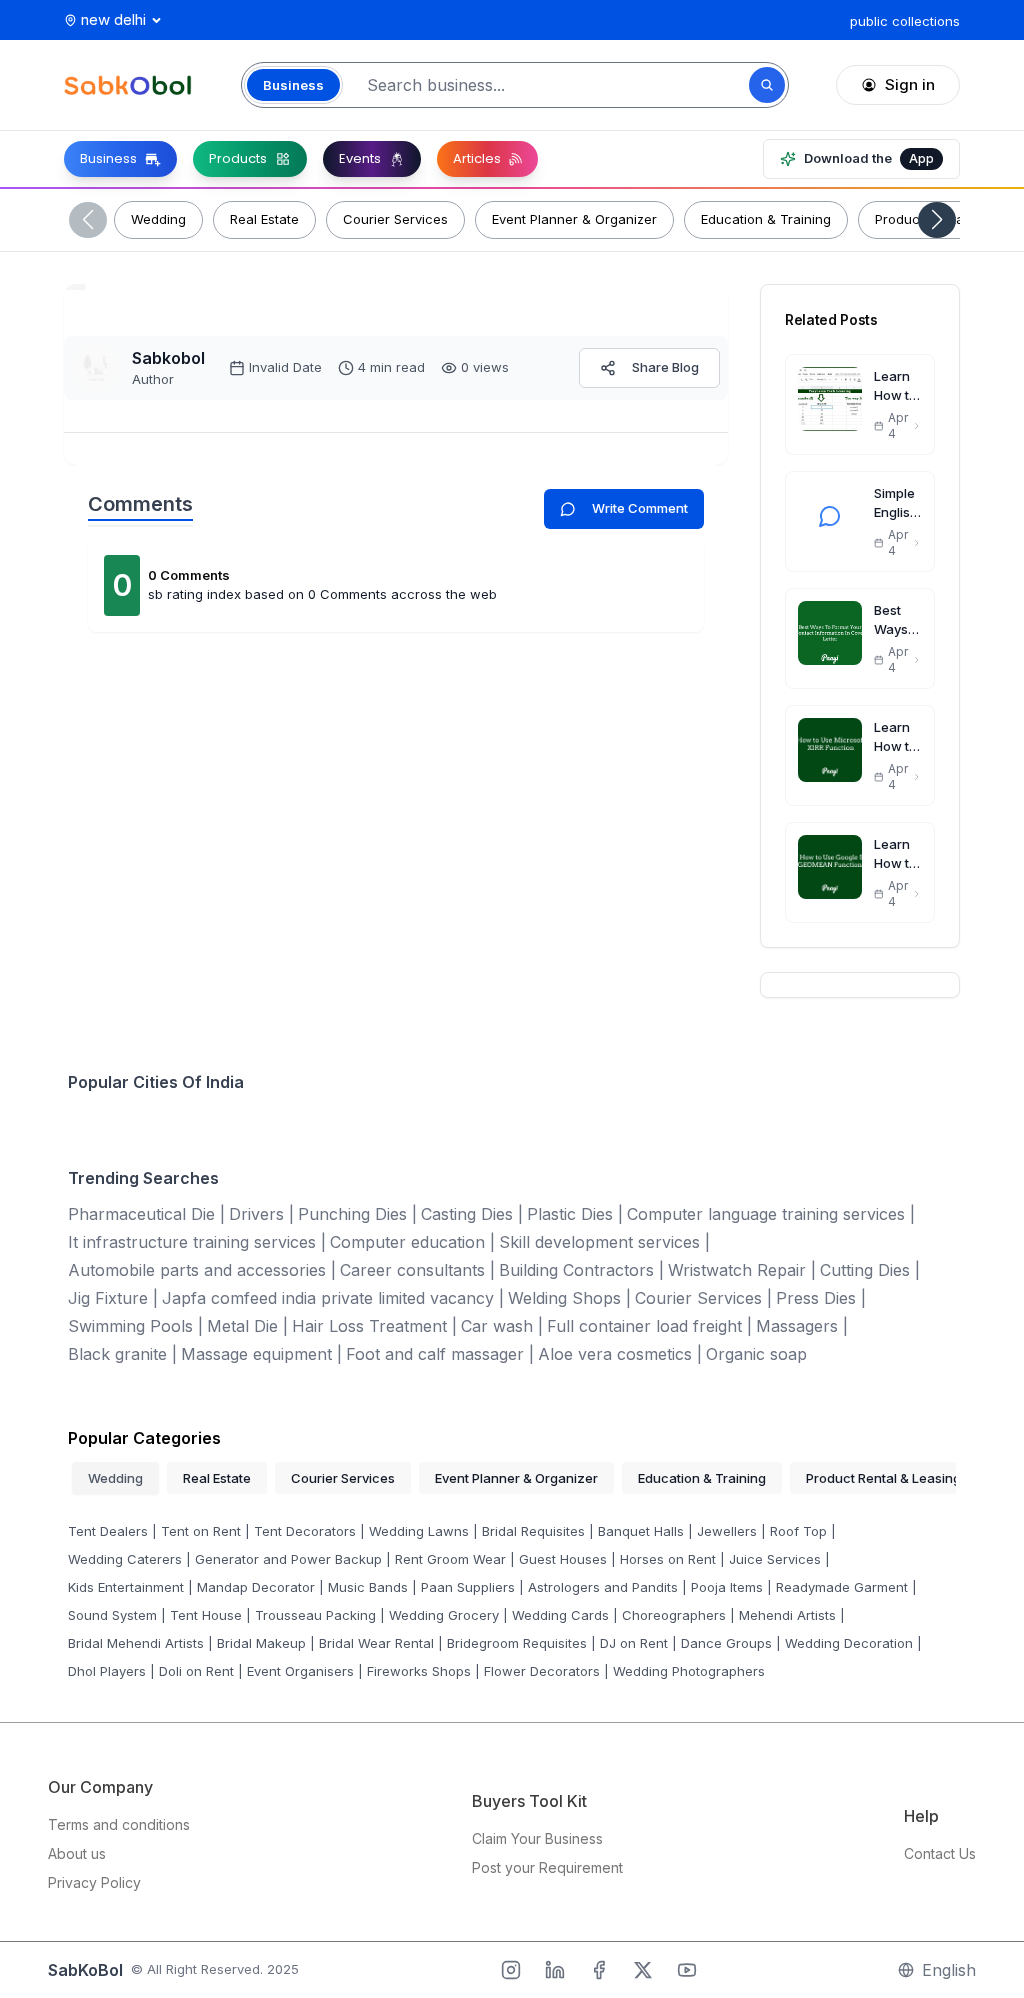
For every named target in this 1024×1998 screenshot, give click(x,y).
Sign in (910, 84)
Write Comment (640, 508)
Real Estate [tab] (217, 1478)
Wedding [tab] (115, 1478)
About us (77, 1853)
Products (238, 158)
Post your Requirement (547, 1867)
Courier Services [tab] (343, 1478)
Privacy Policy (94, 1882)
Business (108, 158)
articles (477, 158)
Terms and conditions (119, 1824)
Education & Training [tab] (702, 1478)
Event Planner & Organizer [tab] (516, 1478)
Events (360, 158)
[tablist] (512, 1478)
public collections (905, 21)
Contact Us (940, 1853)
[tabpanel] (512, 1600)
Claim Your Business (537, 1838)
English (949, 1970)
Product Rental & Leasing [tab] (883, 1478)
